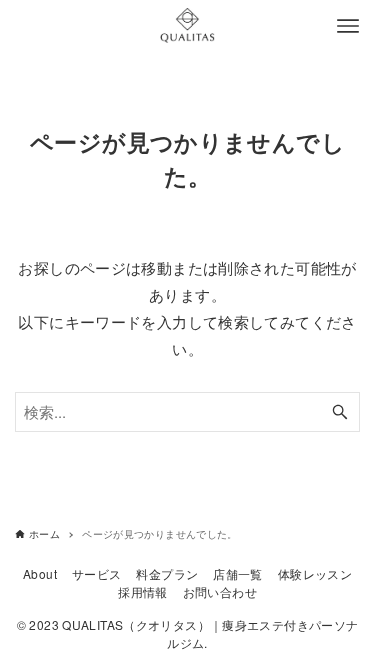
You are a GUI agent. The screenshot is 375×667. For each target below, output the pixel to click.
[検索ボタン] (340, 412)
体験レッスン (315, 573)
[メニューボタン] (348, 26)
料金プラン (167, 573)
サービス (97, 573)
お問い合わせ (220, 591)
